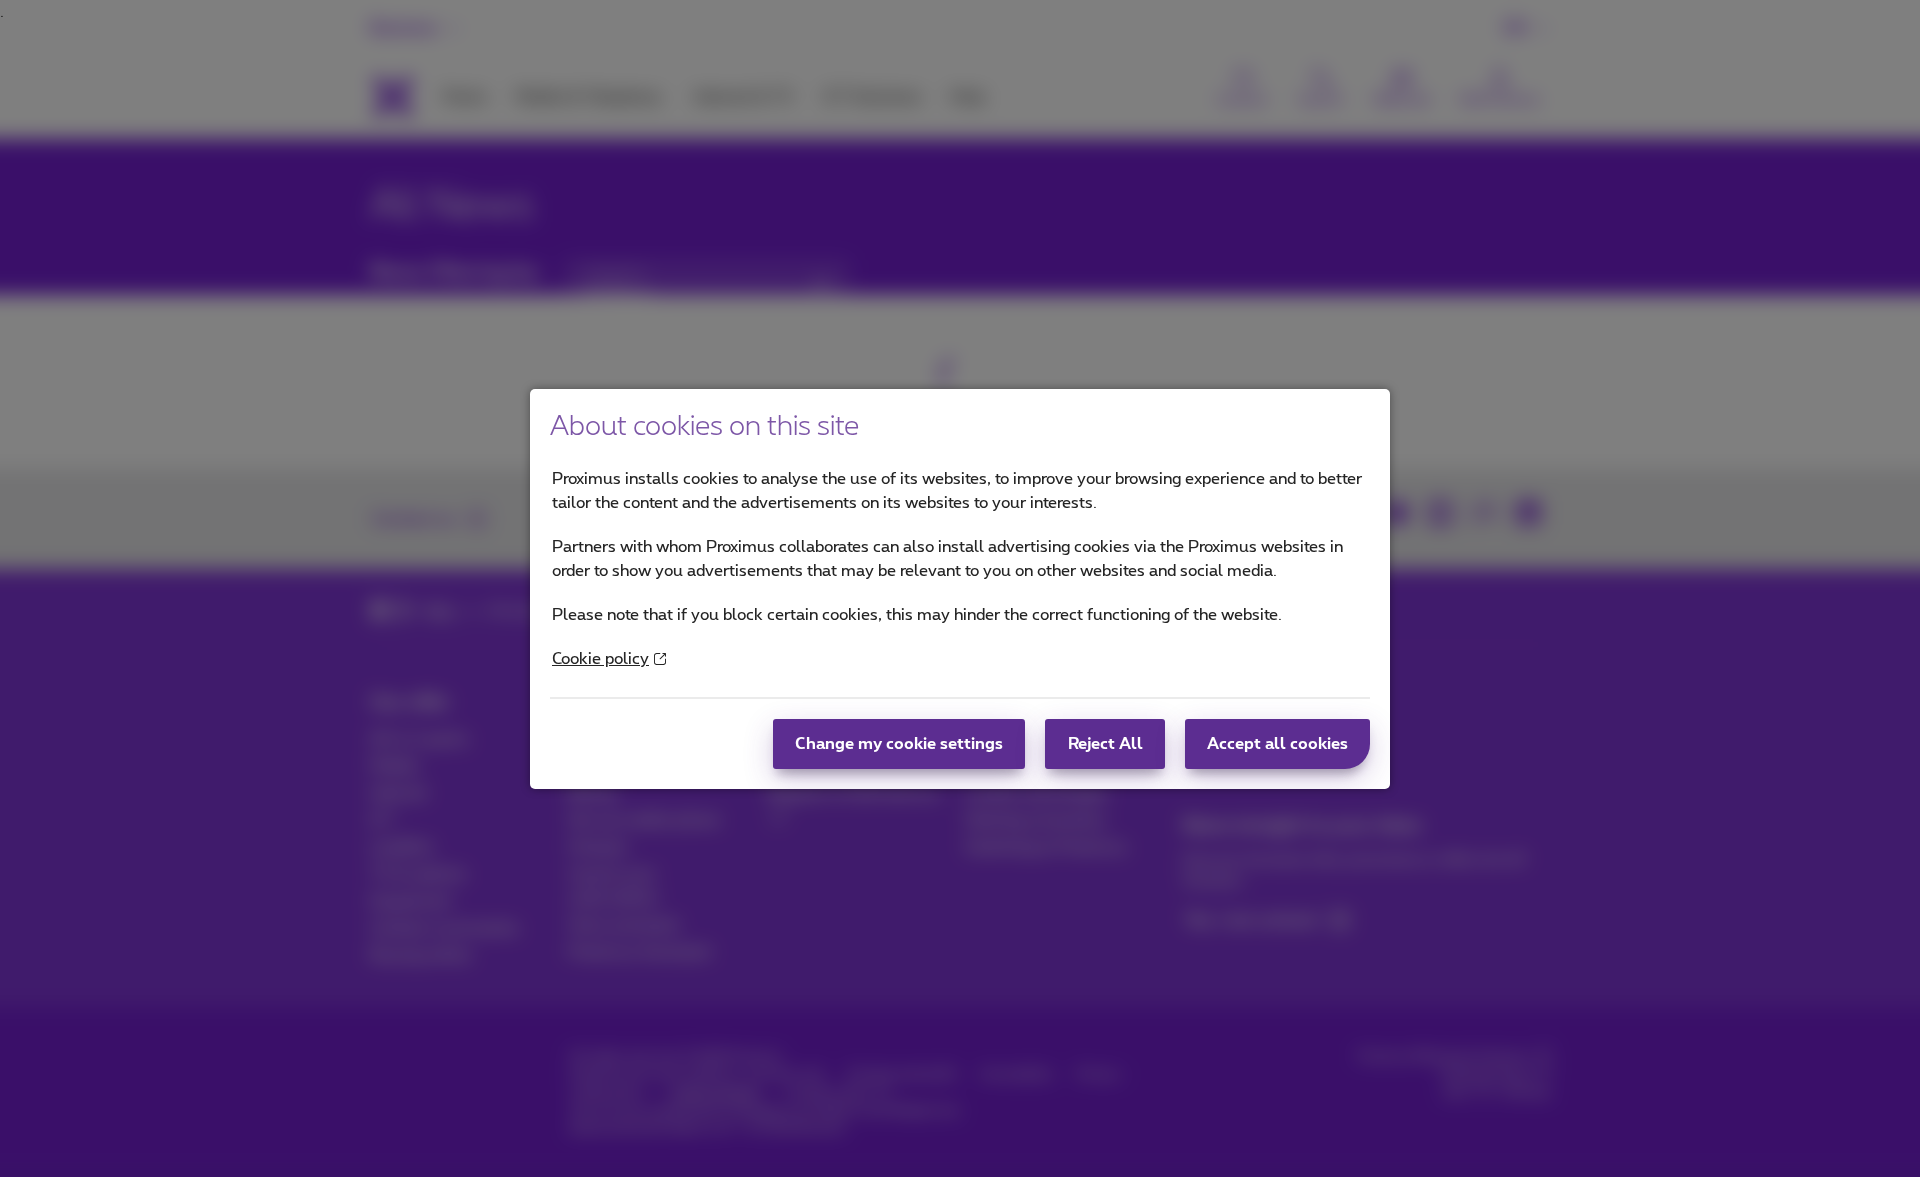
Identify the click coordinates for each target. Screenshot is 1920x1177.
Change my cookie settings (899, 744)
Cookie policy (600, 659)
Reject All (1105, 744)
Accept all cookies (1277, 744)
